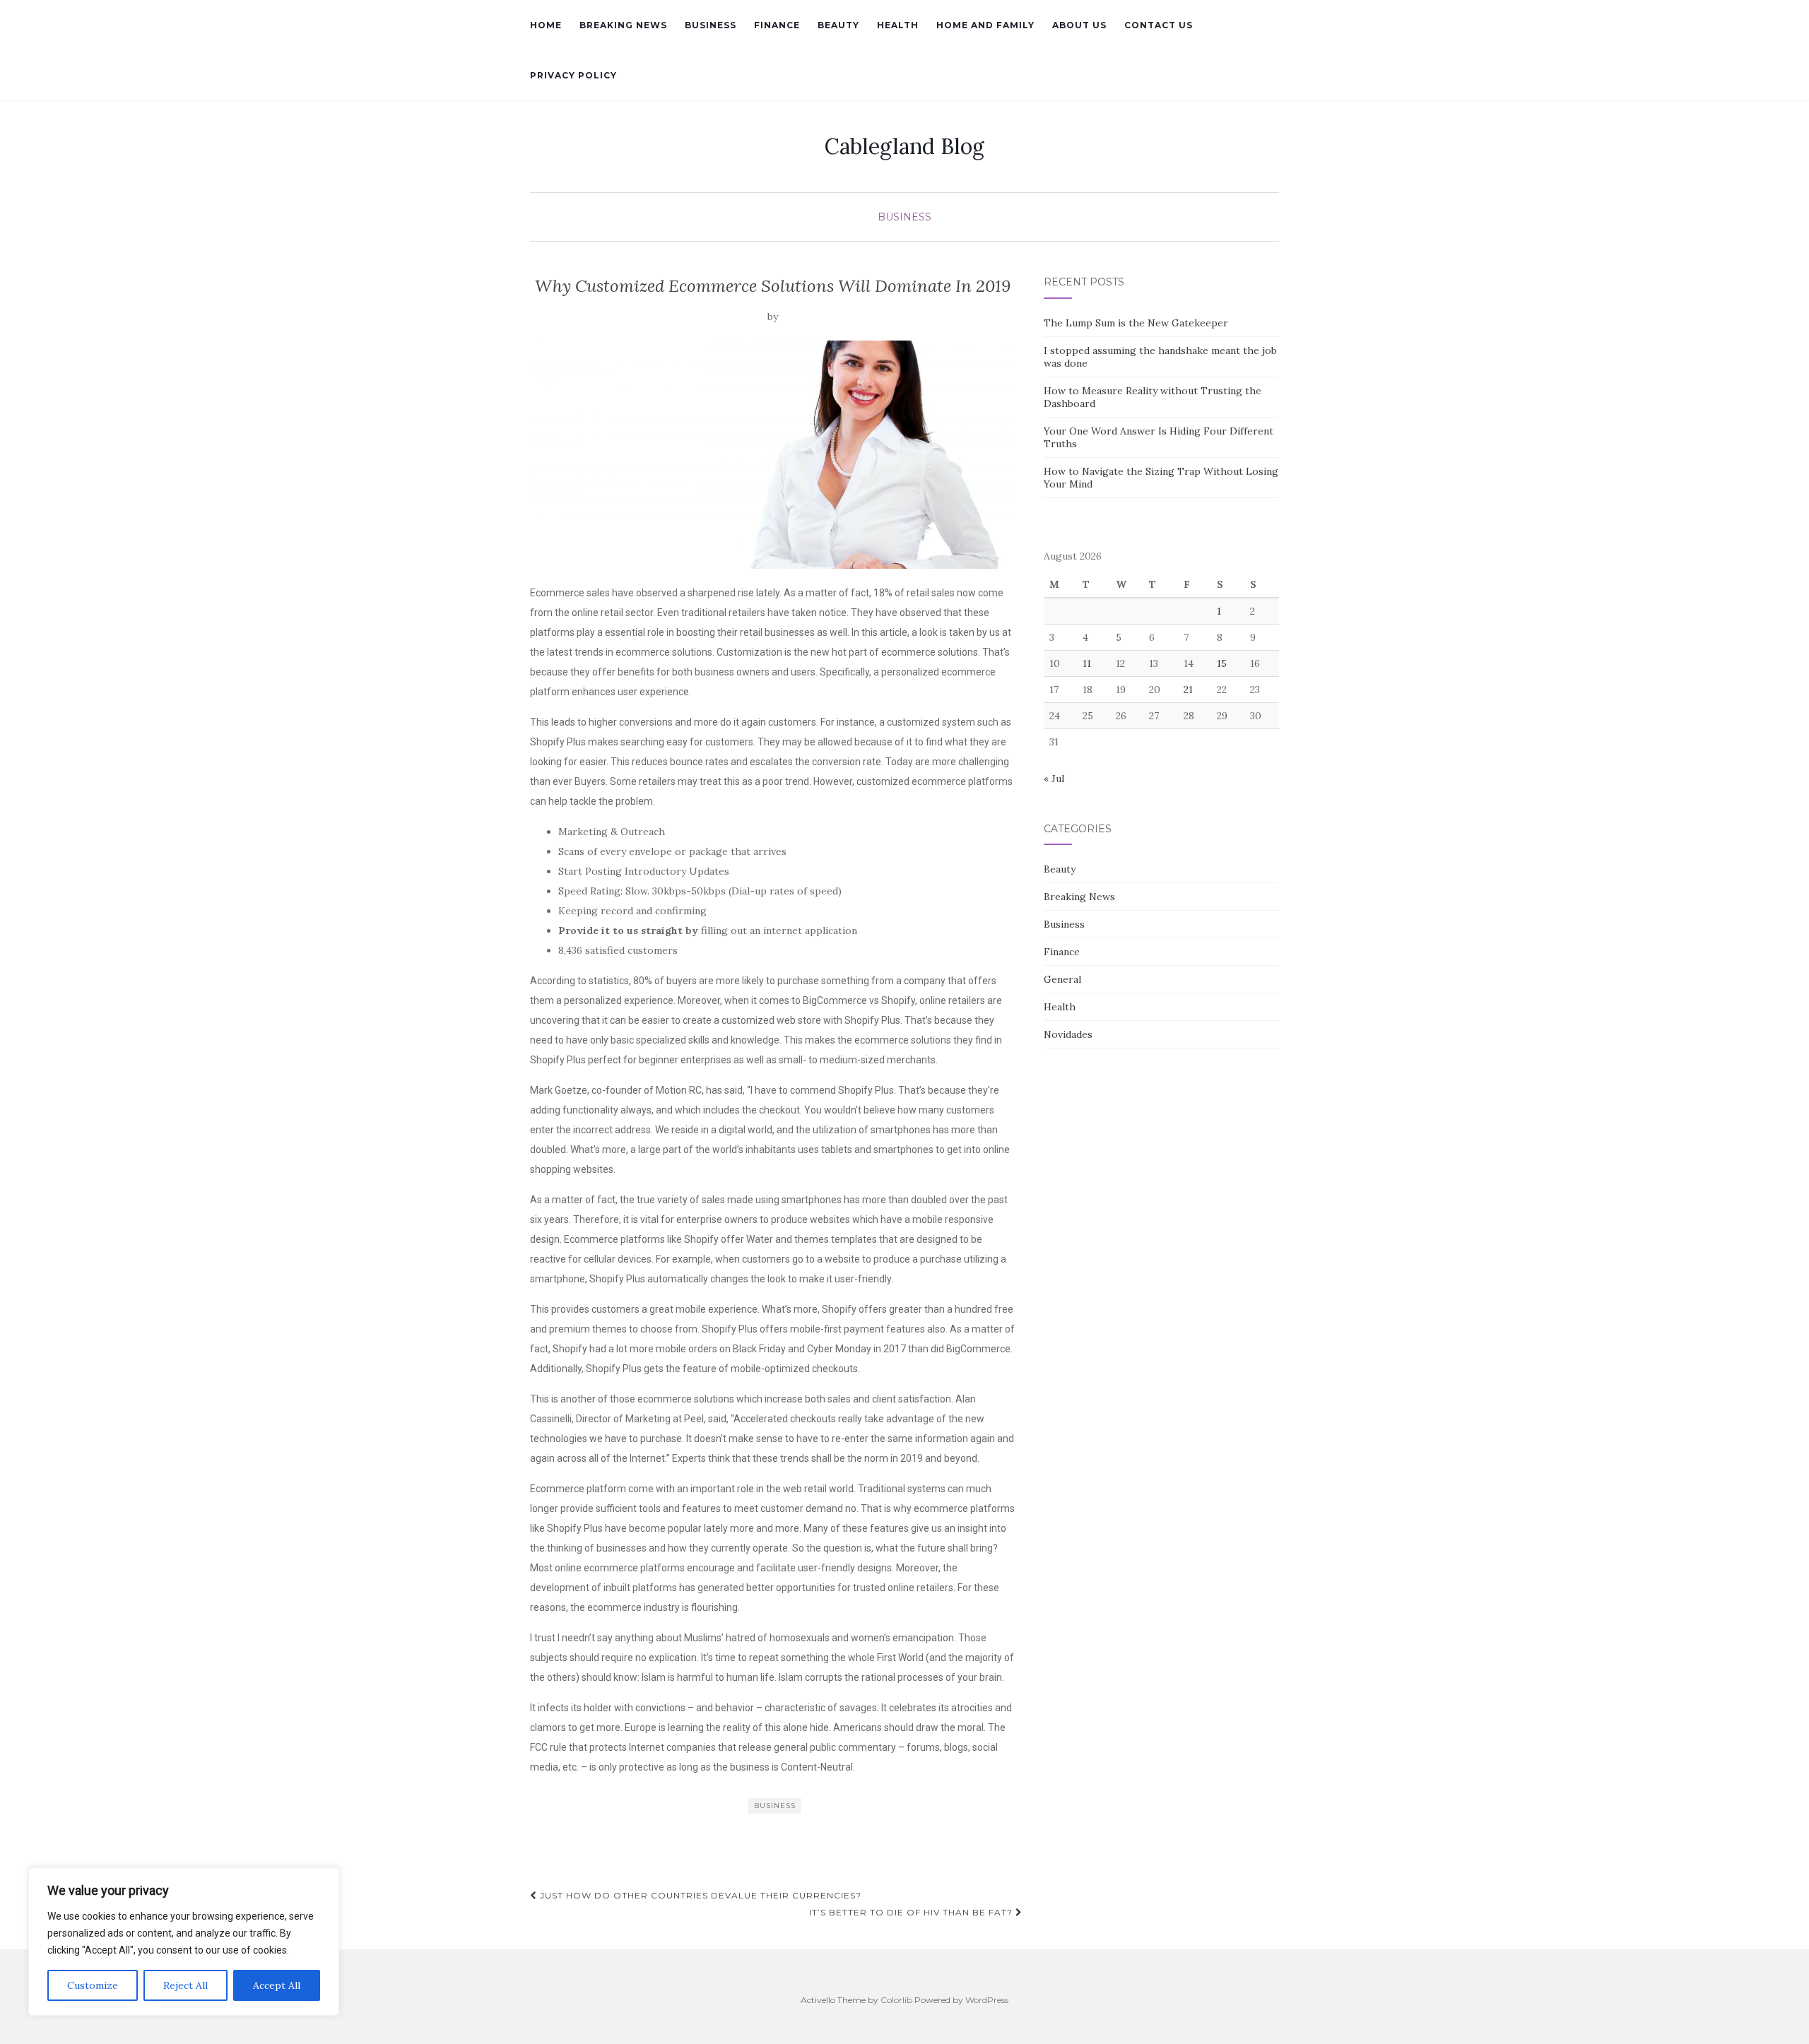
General (1062, 979)
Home (546, 25)
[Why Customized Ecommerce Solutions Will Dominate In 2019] (773, 455)
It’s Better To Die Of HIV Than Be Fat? (912, 1912)
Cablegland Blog (904, 146)
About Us (1079, 25)
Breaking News (623, 25)
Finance (777, 25)
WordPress (987, 2000)
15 (1222, 663)
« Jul (1054, 779)
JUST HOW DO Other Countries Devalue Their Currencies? (699, 1895)
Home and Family (985, 25)
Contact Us (1159, 25)
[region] (184, 1942)
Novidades (1068, 1034)
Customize (93, 1985)
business (775, 1806)
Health (898, 25)
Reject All (185, 1985)
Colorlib (896, 2000)
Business (711, 25)
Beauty (838, 25)
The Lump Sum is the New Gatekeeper (1136, 323)
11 (1087, 663)
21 (1188, 690)
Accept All (277, 1985)
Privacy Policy (573, 75)
